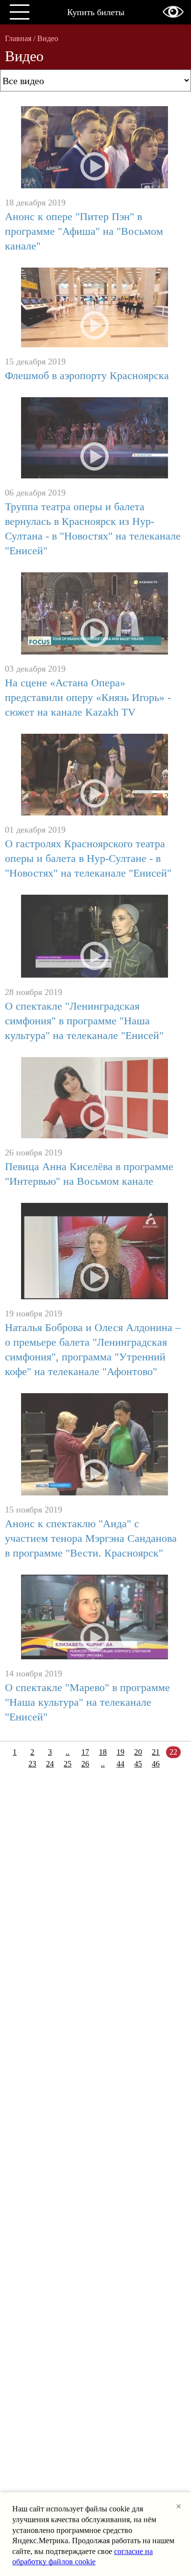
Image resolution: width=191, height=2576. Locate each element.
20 (138, 1752)
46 (156, 1764)
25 (68, 1764)
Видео (48, 38)
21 (156, 1752)
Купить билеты (96, 12)
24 (50, 1764)
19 (120, 1752)
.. (68, 1752)
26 (85, 1764)
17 (85, 1752)
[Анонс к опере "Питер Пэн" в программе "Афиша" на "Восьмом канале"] (95, 148)
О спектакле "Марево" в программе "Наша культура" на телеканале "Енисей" (87, 1702)
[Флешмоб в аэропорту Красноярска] (95, 308)
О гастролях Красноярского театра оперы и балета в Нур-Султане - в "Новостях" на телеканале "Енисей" (88, 858)
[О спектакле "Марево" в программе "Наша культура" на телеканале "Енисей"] (95, 1618)
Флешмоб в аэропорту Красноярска (87, 375)
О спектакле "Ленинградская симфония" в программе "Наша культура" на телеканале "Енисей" (84, 1021)
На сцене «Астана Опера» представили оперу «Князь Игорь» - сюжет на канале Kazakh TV (88, 697)
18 (103, 1752)
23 (32, 1764)
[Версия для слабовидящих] (173, 12)
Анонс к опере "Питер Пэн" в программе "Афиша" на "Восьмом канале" (84, 231)
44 (120, 1764)
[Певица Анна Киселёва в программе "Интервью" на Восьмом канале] (95, 1099)
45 (138, 1764)
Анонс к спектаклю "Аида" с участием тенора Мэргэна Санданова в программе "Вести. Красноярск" (91, 1538)
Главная (18, 38)
